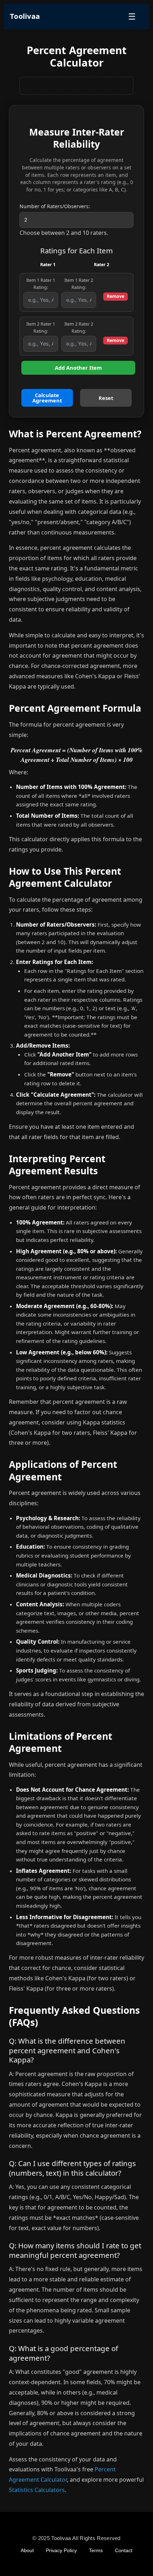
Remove (115, 296)
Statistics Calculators (37, 2490)
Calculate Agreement (47, 398)
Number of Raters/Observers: (55, 206)
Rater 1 (48, 265)
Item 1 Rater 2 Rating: (79, 284)
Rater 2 (102, 265)
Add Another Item (78, 368)
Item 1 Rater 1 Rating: (41, 284)
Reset (106, 398)
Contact (124, 2550)
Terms (96, 2550)
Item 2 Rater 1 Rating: (41, 328)
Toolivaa (25, 16)
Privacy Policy (61, 2550)
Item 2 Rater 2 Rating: (79, 328)
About (27, 2550)
